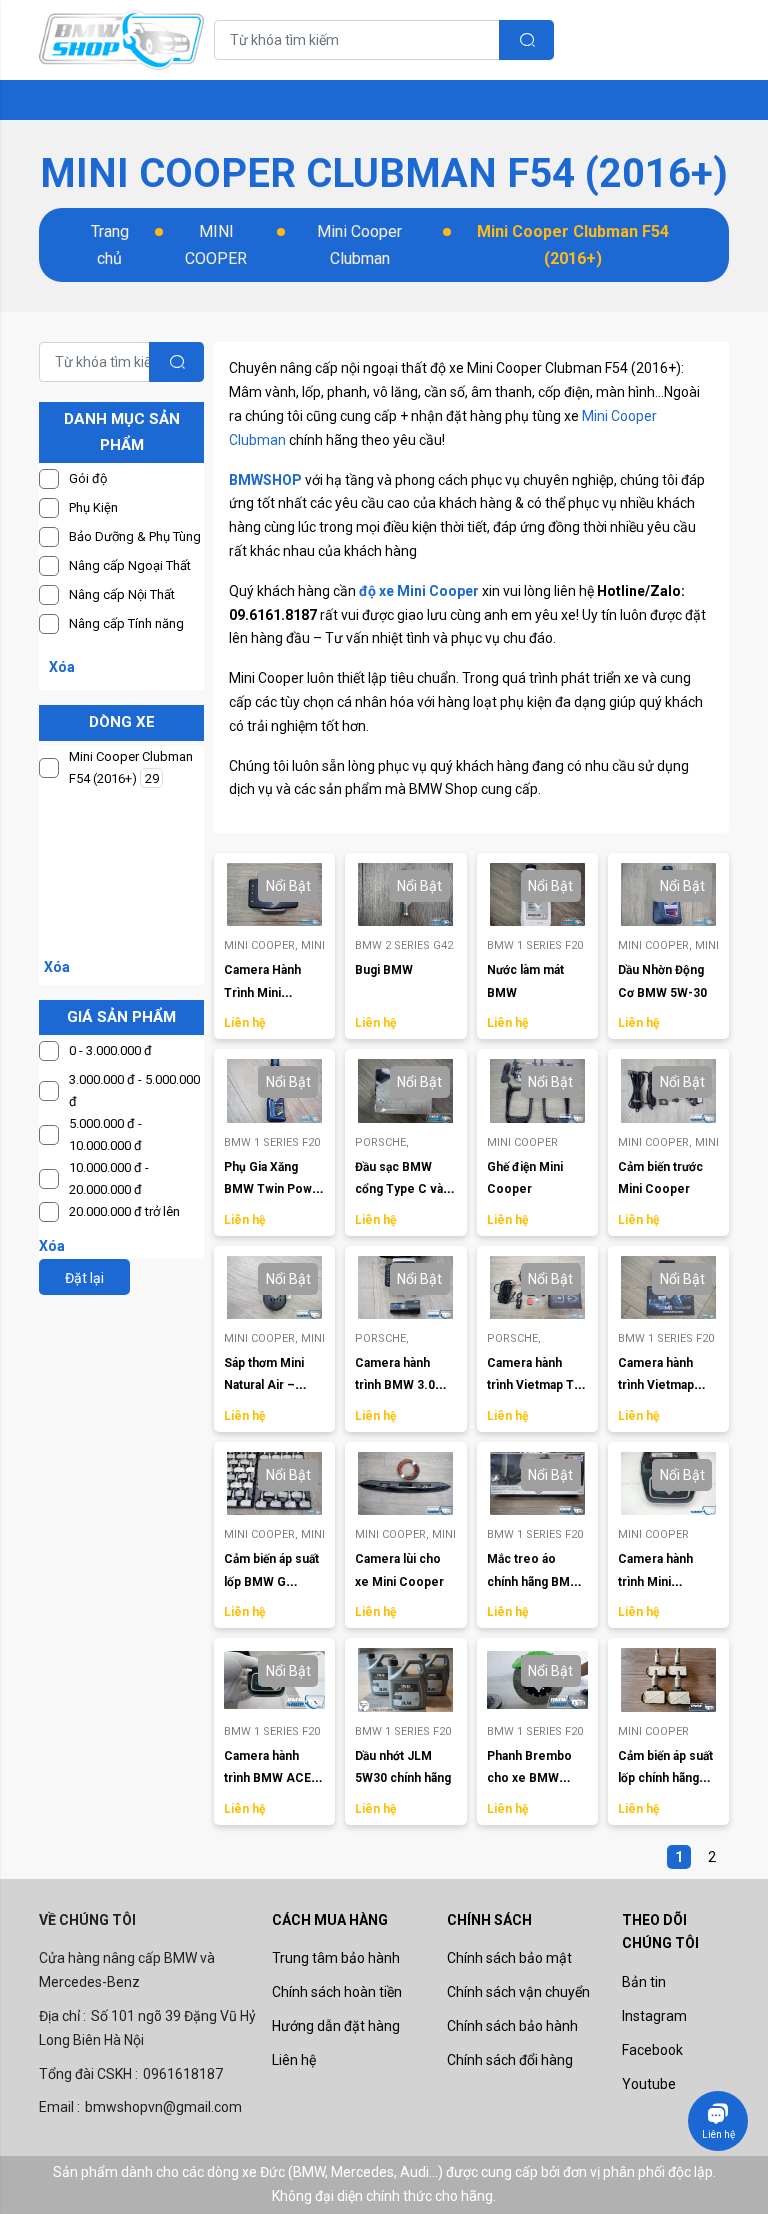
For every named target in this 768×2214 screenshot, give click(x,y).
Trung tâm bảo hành (336, 1958)
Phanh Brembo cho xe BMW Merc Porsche (529, 1778)
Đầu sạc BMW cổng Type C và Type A (399, 1189)
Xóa (62, 667)
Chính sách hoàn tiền (337, 1992)
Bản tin (644, 1982)
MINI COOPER (216, 245)
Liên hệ (294, 2060)
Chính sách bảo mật (509, 1958)
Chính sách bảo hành (512, 2026)
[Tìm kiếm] (526, 40)
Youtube (649, 2084)
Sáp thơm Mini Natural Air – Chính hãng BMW (272, 1385)
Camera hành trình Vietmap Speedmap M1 (659, 1385)
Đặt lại (84, 1278)
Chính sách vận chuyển (518, 1992)
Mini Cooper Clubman (359, 245)
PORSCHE (382, 1142)
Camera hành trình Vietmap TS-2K (537, 1385)
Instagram (654, 2016)
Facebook (652, 2050)
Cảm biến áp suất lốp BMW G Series (271, 1581)
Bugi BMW (384, 970)
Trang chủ (110, 245)
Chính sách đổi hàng (510, 2060)
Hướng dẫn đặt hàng (336, 2026)
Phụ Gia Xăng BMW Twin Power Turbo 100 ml (274, 1189)
